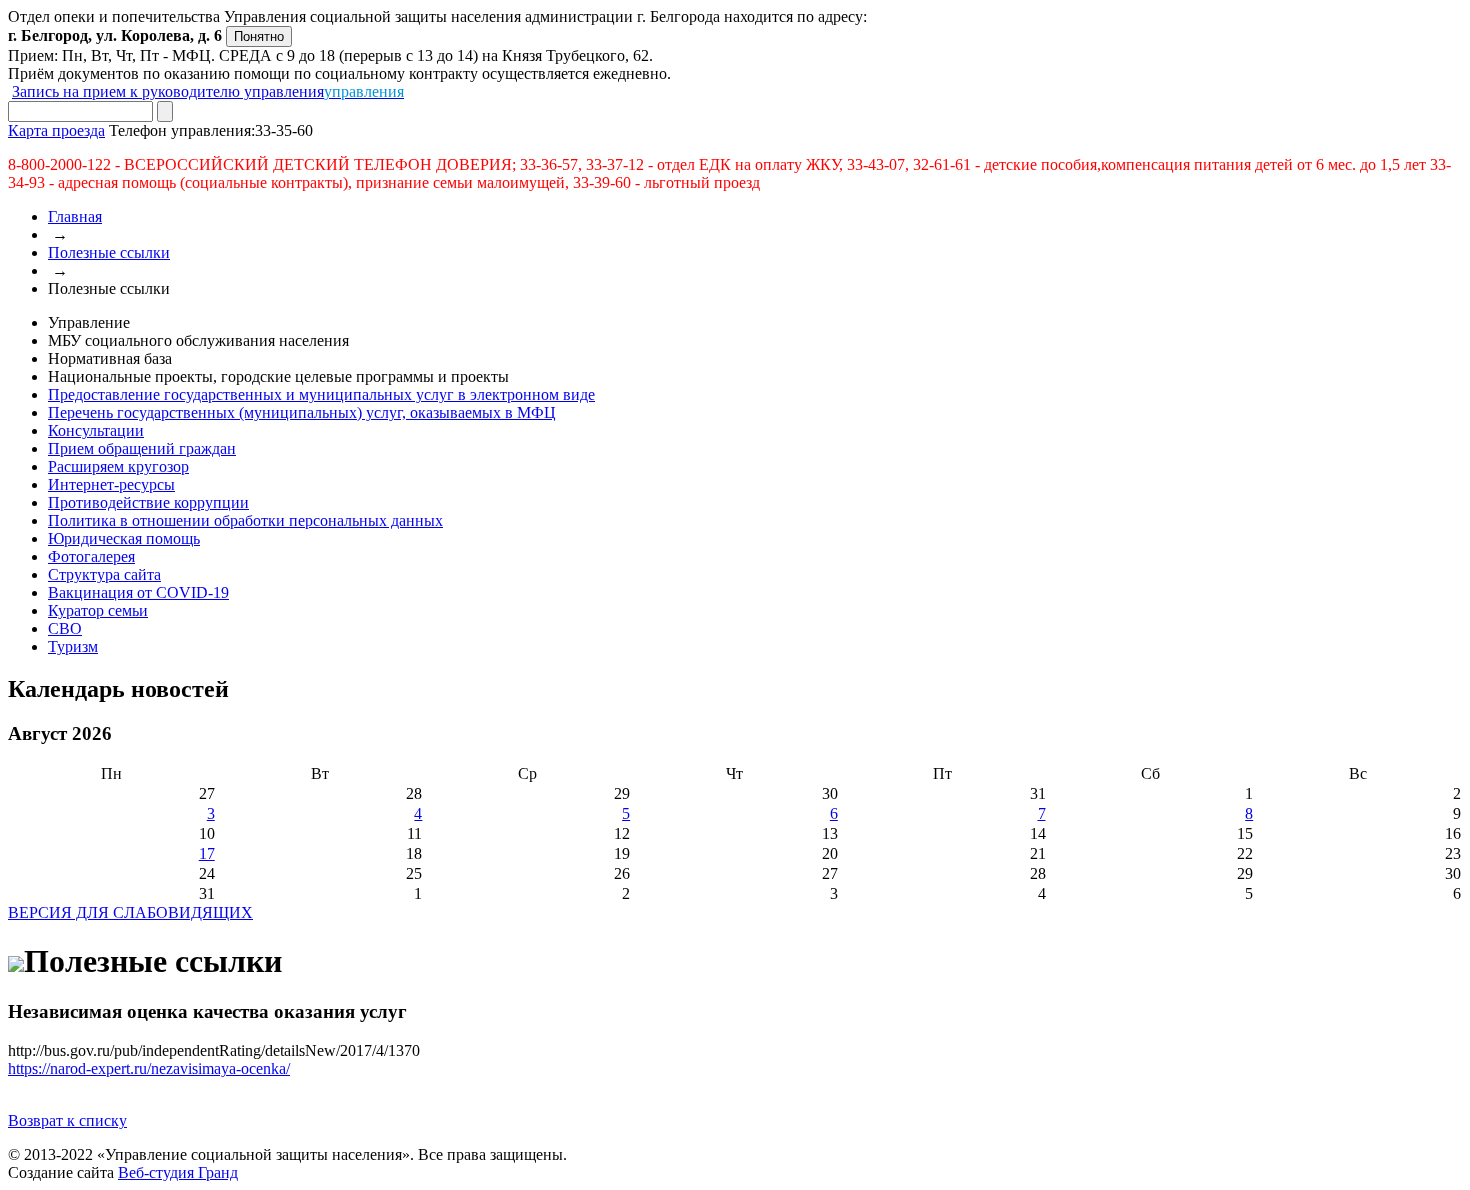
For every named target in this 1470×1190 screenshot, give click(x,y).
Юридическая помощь (124, 538)
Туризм (73, 646)
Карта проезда (56, 130)
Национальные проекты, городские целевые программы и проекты (278, 376)
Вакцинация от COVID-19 (138, 592)
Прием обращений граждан (142, 448)
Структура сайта (104, 574)
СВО (65, 628)
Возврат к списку (67, 1120)
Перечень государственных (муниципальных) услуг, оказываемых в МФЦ (302, 412)
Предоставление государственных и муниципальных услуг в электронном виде (321, 394)
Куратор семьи (98, 610)
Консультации (96, 430)
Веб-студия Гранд (178, 1172)
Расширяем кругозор (118, 466)
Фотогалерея (91, 556)
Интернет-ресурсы (111, 484)
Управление (89, 322)
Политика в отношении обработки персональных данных (245, 520)
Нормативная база (110, 358)
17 (207, 853)
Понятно (259, 36)
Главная (75, 216)
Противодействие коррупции (148, 502)
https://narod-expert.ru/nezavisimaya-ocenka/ (149, 1068)
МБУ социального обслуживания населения (198, 340)
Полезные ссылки (109, 252)
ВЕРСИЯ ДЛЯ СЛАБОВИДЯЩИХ (130, 912)
